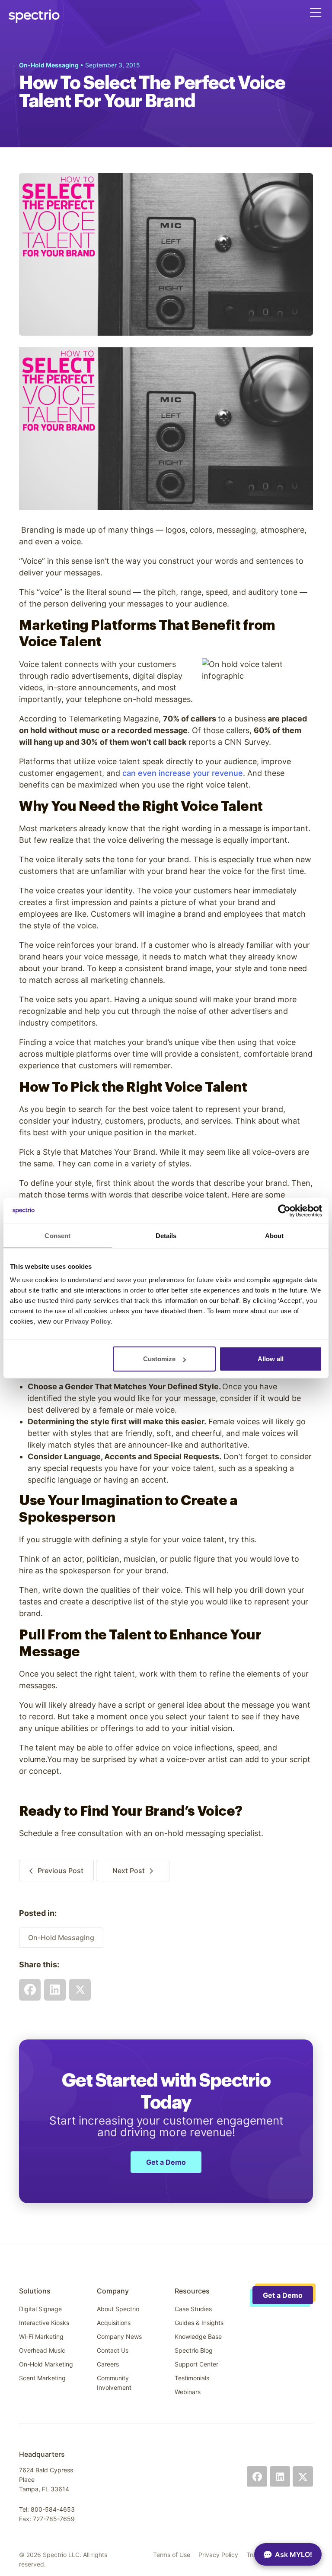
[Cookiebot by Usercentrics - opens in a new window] (284, 1210)
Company (113, 2291)
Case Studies (193, 2309)
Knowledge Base (198, 2336)
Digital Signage (40, 2309)
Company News (119, 2336)
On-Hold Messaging (61, 1938)
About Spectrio (118, 2309)
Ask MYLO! (294, 2554)
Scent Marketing (42, 2378)
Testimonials (192, 2378)
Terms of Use (172, 2555)
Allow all (271, 1359)
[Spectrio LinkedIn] (280, 2476)
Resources (192, 2291)
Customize (159, 1359)
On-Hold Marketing (46, 2364)
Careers (108, 2364)
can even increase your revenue (183, 773)
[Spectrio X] (303, 2476)
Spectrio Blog (194, 2350)
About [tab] (275, 1235)
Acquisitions (114, 2323)
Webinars (188, 2392)
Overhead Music (42, 2350)
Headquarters (42, 2454)
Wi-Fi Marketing (41, 2336)
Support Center (196, 2364)
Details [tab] (166, 1235)
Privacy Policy (218, 2555)
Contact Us (113, 2350)
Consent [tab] (57, 1235)
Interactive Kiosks (44, 2323)
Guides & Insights (199, 2323)
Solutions (35, 2291)
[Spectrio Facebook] (257, 2476)
